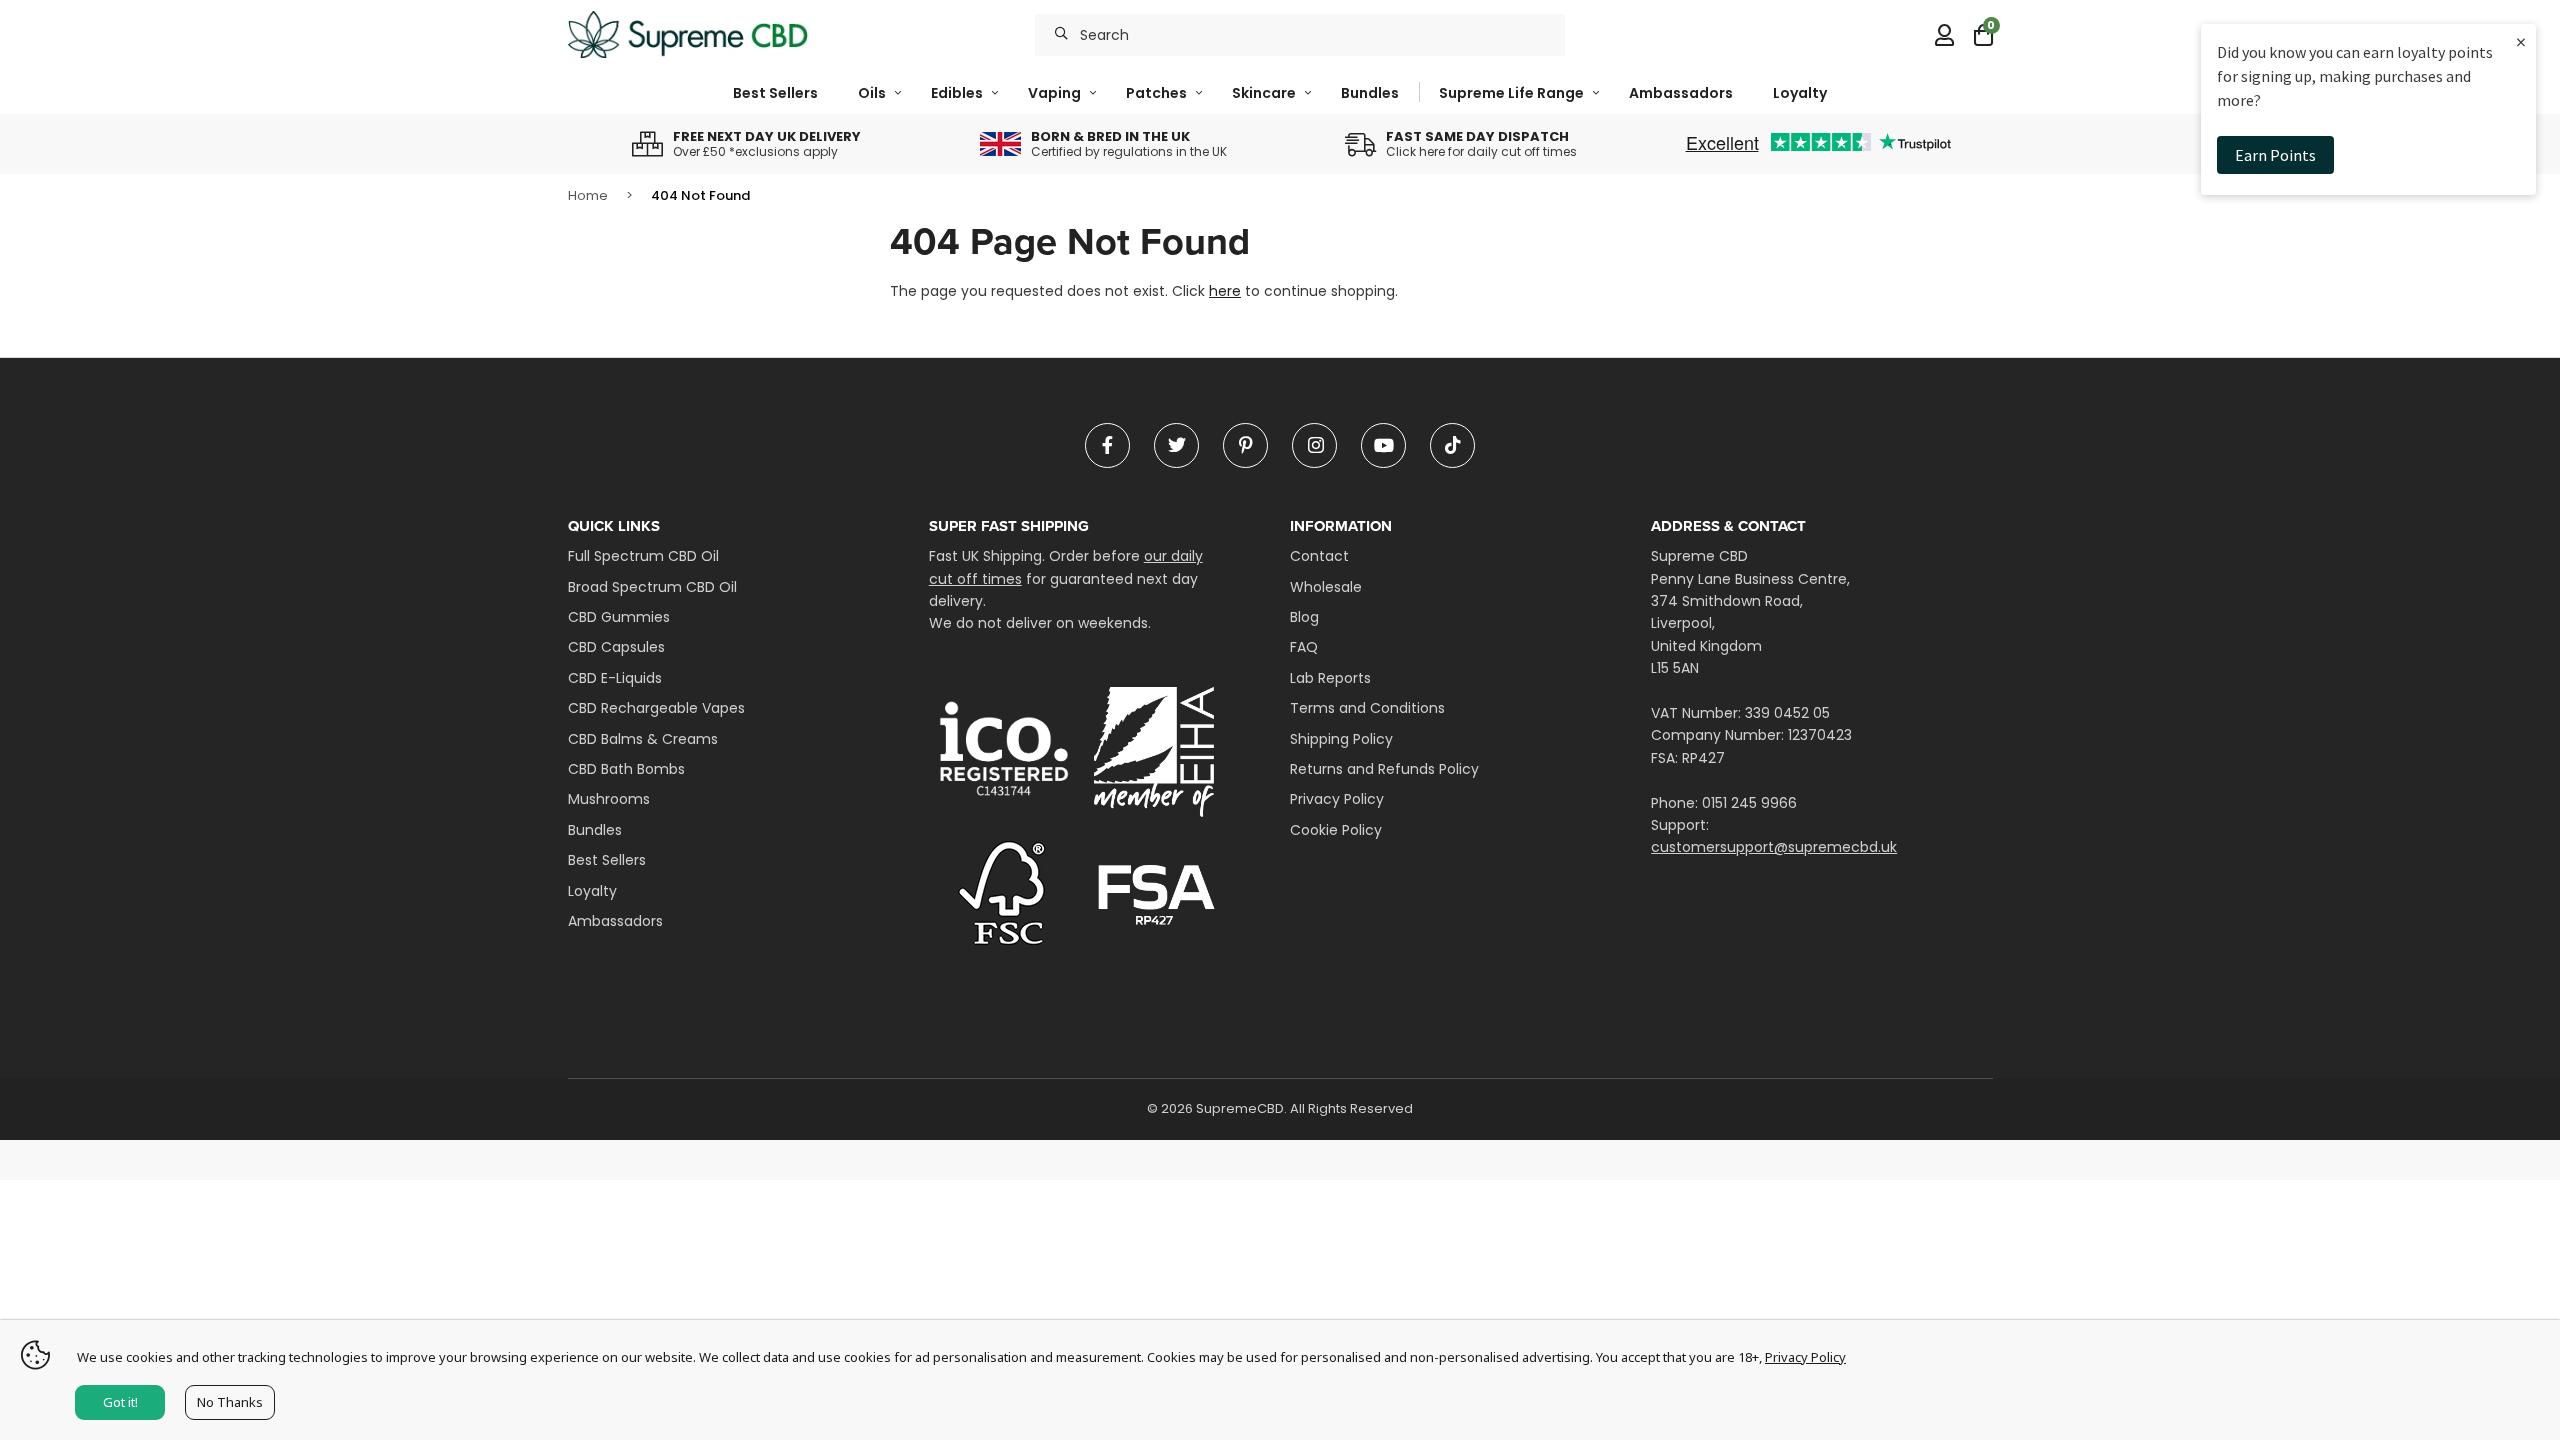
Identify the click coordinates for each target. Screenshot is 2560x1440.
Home (588, 195)
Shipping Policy (1341, 739)
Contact (1319, 556)
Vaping (1054, 93)
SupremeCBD (688, 35)
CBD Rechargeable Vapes (656, 708)
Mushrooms (609, 799)
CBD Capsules (616, 647)
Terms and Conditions (1367, 708)
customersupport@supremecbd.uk (1774, 847)
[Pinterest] (1245, 445)
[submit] (1061, 35)
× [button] (2521, 41)
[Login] (1944, 35)
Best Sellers (775, 93)
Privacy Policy (1337, 799)
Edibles (957, 93)
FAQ (1304, 647)
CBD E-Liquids (615, 678)
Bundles (1370, 93)
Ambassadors (1681, 93)
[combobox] (1300, 35)
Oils (872, 93)
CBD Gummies (619, 617)
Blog (1304, 617)
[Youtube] (1383, 445)
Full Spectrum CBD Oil (643, 556)
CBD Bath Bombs (626, 769)
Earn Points (2275, 155)
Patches (1156, 93)
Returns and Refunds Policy (1384, 769)
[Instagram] (1314, 445)
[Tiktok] (1452, 445)
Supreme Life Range (1511, 93)
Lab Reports (1330, 678)
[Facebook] (1107, 445)
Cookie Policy (1336, 830)
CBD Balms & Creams (643, 739)
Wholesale (1326, 587)
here (1225, 291)
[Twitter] (1176, 445)
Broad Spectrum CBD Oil (652, 587)
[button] (1983, 35)
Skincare (1264, 93)
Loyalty (1800, 93)
